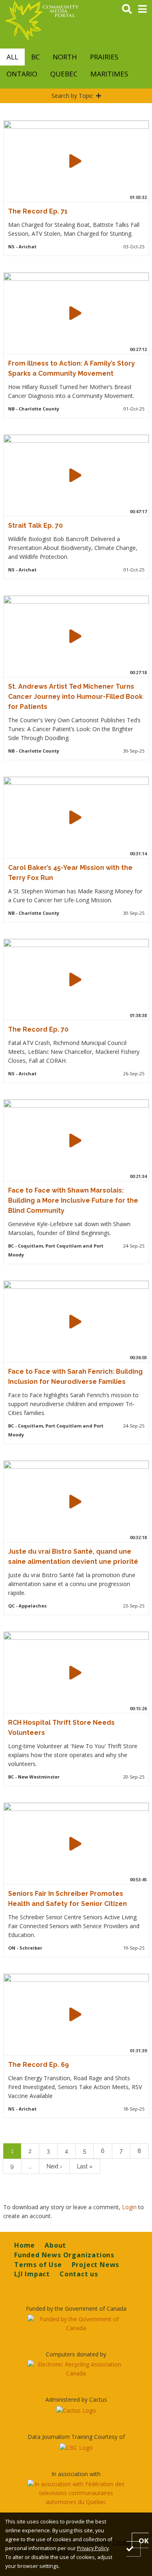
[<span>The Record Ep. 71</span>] (75, 161)
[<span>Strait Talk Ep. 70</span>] (75, 475)
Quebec (64, 74)
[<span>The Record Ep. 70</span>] (75, 979)
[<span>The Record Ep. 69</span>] (75, 2014)
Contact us (79, 2274)
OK (144, 2540)
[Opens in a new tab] (76, 2324)
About (55, 2245)
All (12, 57)
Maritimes (109, 74)
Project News (96, 2265)
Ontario (22, 74)
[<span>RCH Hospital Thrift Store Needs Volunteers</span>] (75, 1673)
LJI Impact (32, 2274)
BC (35, 57)
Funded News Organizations (64, 2255)
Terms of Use (38, 2265)
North (65, 57)
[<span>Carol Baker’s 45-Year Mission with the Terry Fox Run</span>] (75, 817)
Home (25, 2245)
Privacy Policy (93, 2548)
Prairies (104, 57)
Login (130, 2207)
